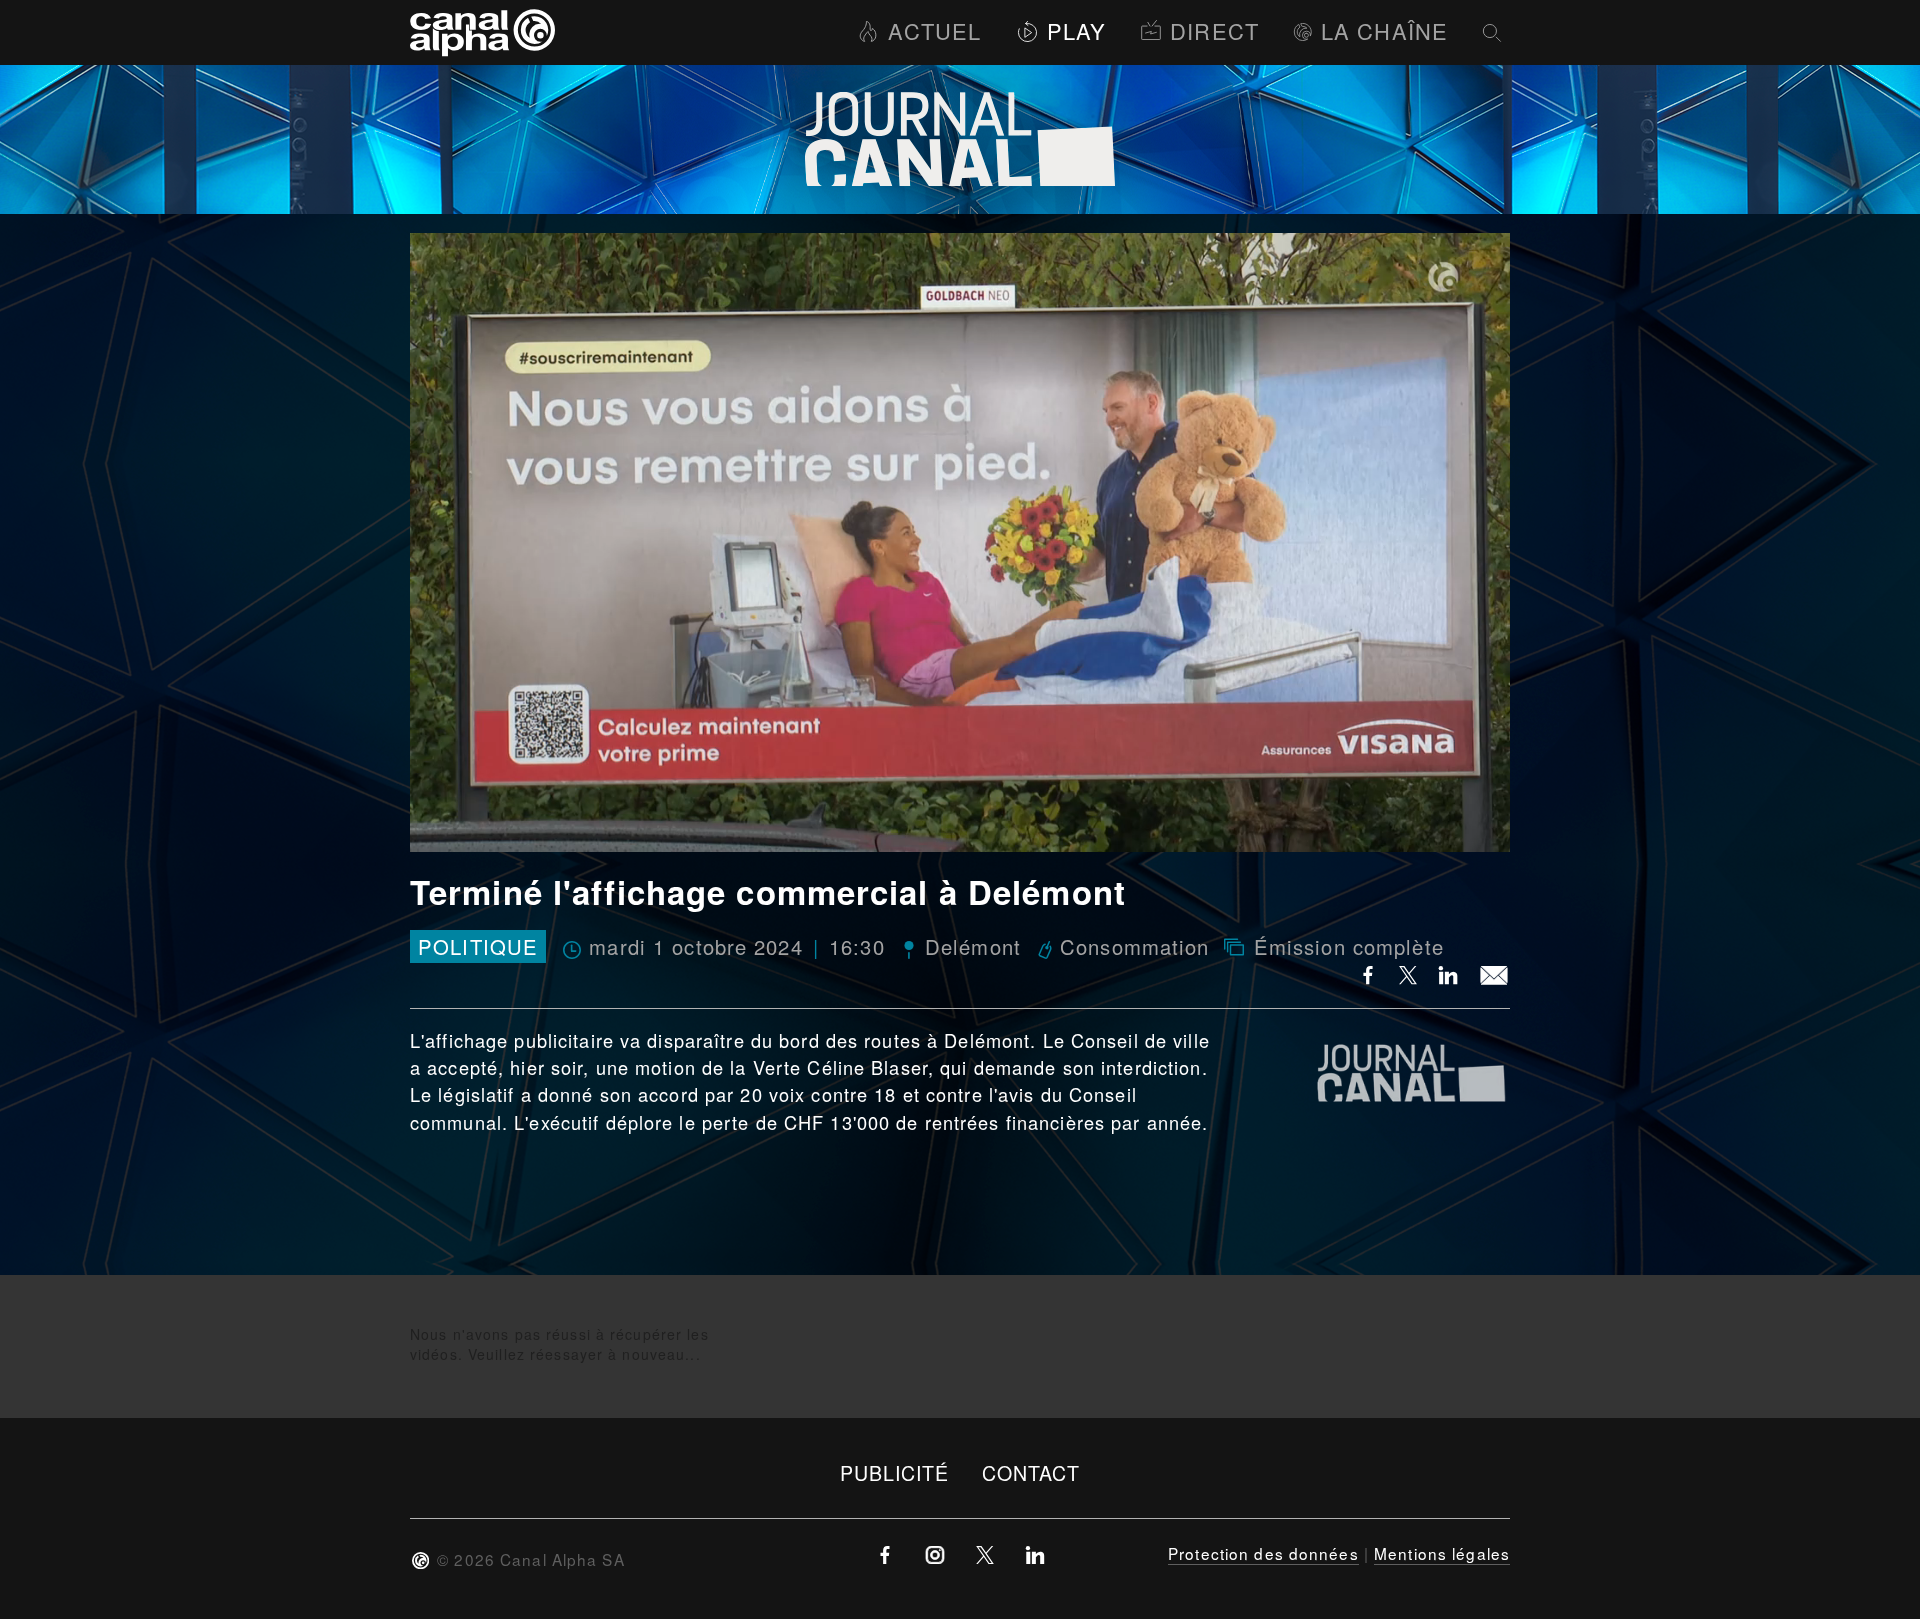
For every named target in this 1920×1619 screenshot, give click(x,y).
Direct (1214, 30)
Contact (1031, 1472)
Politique (478, 946)
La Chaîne (1384, 30)
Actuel (934, 30)
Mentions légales (1442, 1553)
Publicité (895, 1472)
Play (1076, 30)
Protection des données (1263, 1553)
